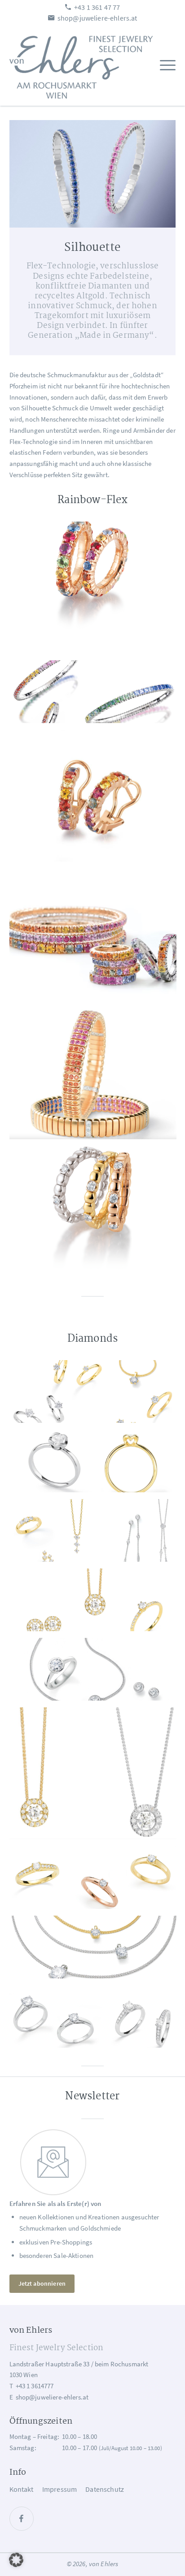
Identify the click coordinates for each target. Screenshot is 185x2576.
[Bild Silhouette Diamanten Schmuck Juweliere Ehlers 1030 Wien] (96, 1395)
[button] (16, 2560)
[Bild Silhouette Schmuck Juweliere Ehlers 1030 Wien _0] (96, 591)
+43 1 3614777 (35, 2386)
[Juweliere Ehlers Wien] (84, 65)
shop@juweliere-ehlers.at (97, 18)
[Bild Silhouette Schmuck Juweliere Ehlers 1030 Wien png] (96, 1077)
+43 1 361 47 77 (96, 7)
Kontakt (22, 2489)
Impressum (59, 2489)
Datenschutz (105, 2489)
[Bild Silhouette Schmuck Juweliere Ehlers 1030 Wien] (96, 695)
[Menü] (163, 65)
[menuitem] (163, 65)
